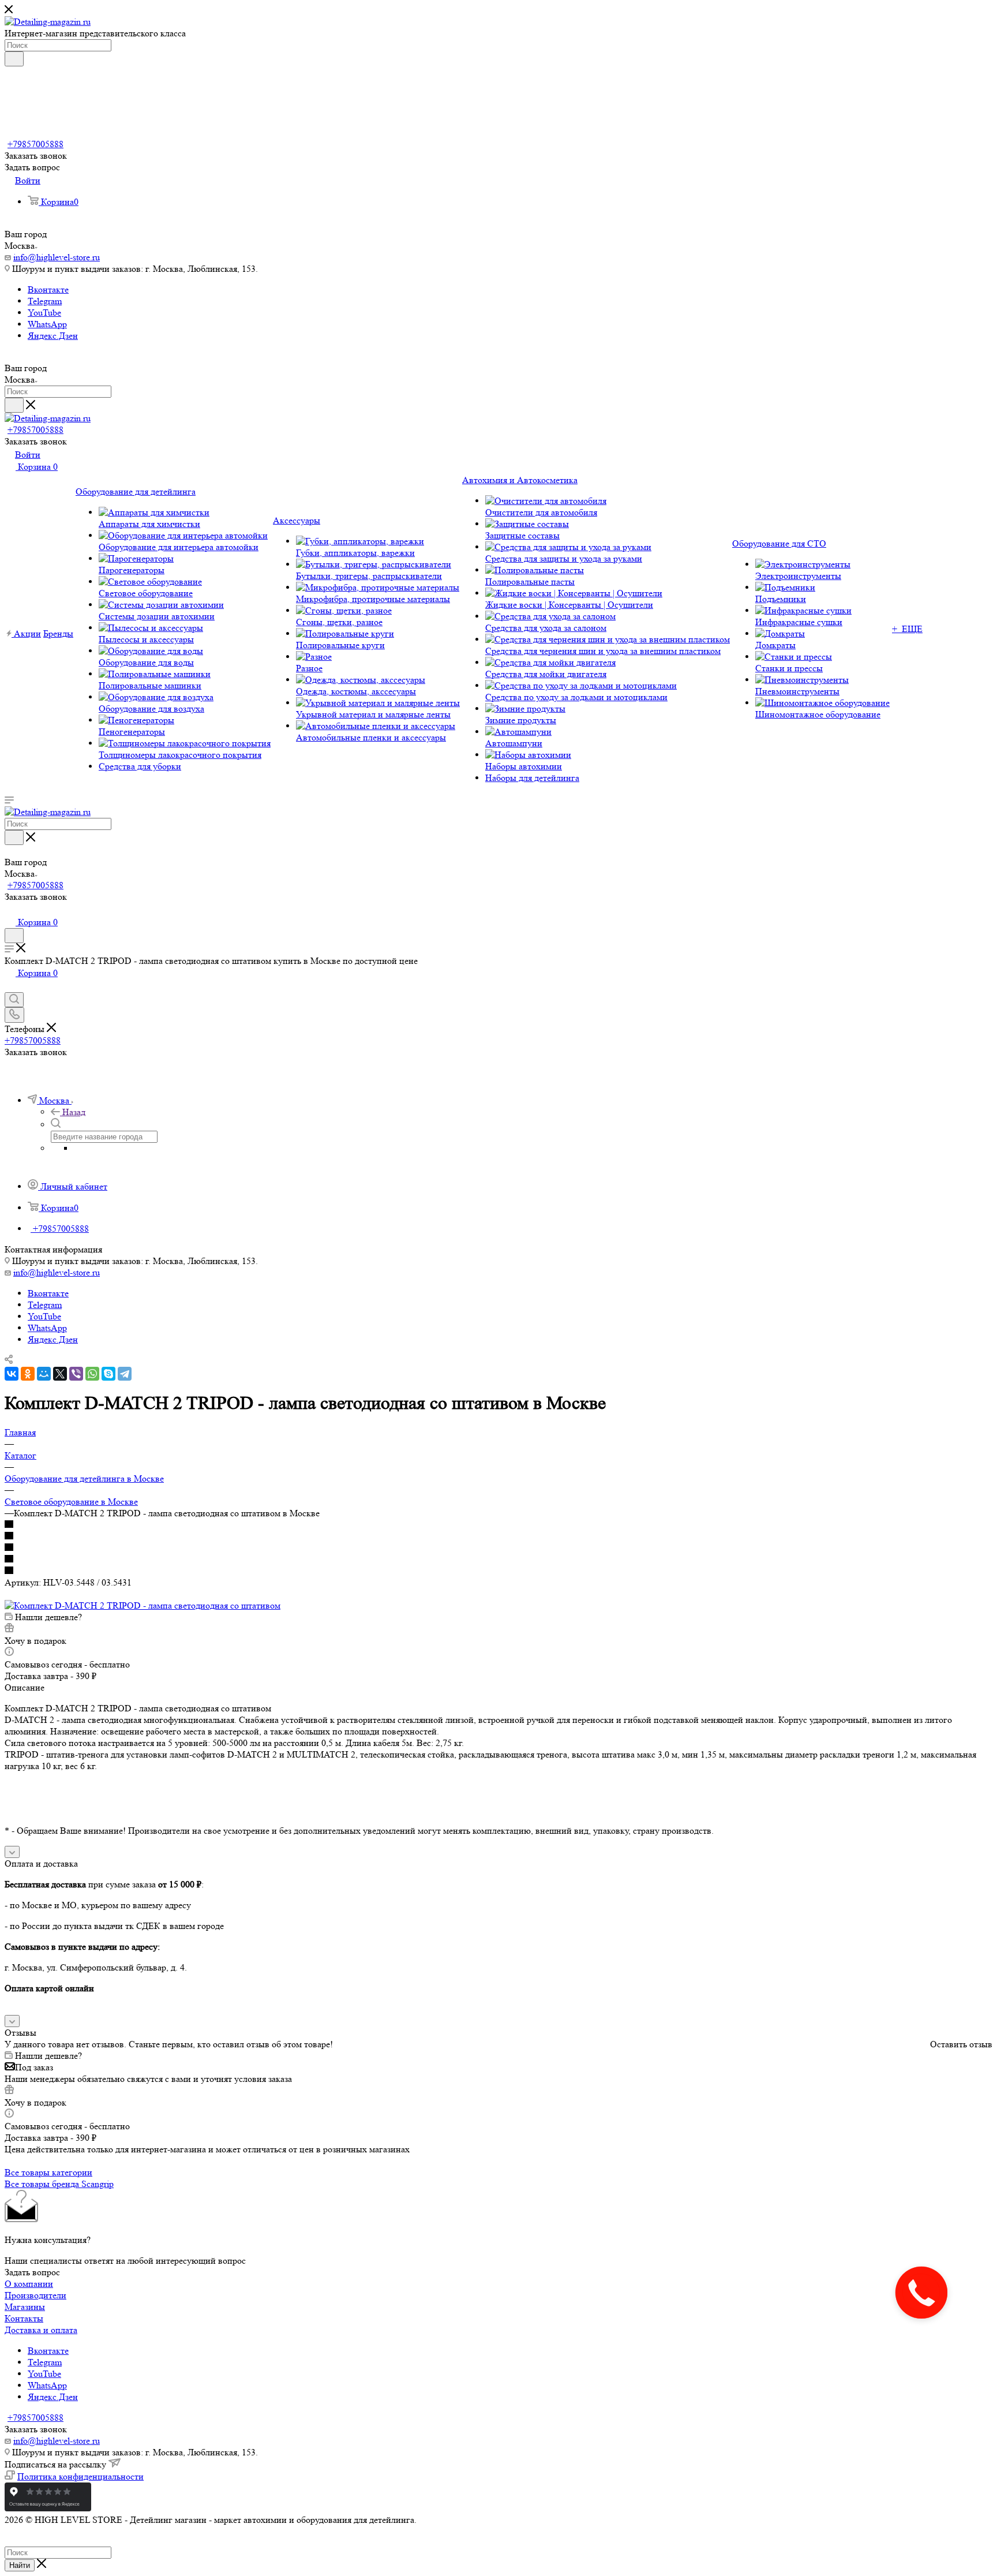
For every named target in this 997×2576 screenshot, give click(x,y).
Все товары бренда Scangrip (59, 2184)
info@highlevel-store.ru (57, 257)
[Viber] (76, 1374)
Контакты (24, 2318)
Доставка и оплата (41, 2330)
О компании (29, 2284)
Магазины (25, 2307)
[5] (498, 1571)
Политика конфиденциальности (80, 2476)
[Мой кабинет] (10, 910)
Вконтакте (48, 289)
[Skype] (108, 1374)
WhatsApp (47, 324)
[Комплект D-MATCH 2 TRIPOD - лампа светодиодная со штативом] (143, 1605)
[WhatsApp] (92, 1374)
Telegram (45, 301)
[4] (498, 1560)
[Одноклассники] (28, 1374)
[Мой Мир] (44, 1374)
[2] (498, 1536)
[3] (498, 1548)
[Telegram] (125, 1374)
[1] (498, 1525)
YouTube (44, 313)
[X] (60, 1374)
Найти (20, 2565)
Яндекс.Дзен (53, 336)
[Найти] (14, 59)
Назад (74, 1112)
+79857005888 (35, 144)
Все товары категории (48, 2172)
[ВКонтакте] (12, 1374)
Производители (35, 2295)
